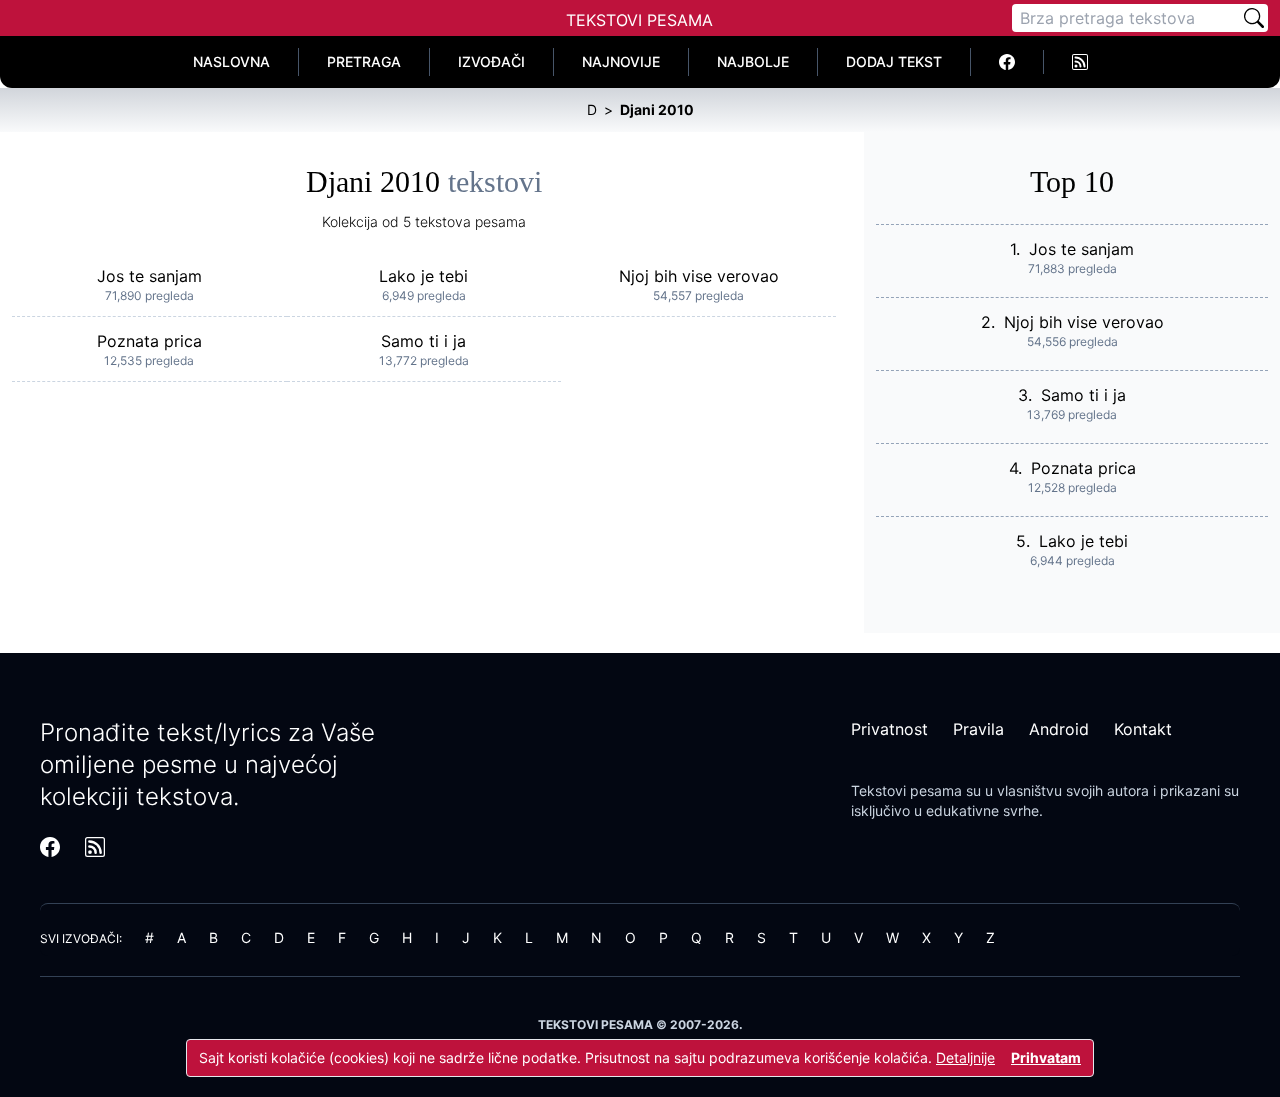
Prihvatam (1046, 1057)
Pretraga (364, 61)
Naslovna (231, 61)
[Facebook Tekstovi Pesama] (1007, 62)
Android (1059, 729)
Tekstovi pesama (906, 790)
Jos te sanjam (149, 276)
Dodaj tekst (894, 61)
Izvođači (491, 61)
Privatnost (889, 729)
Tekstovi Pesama (639, 20)
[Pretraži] (1254, 18)
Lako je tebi (423, 276)
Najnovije (621, 61)
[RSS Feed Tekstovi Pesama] (1080, 62)
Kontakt (1143, 729)
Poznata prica (149, 341)
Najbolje (753, 61)
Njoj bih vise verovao (699, 276)
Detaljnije (965, 1057)
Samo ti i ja (423, 341)
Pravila (978, 729)
